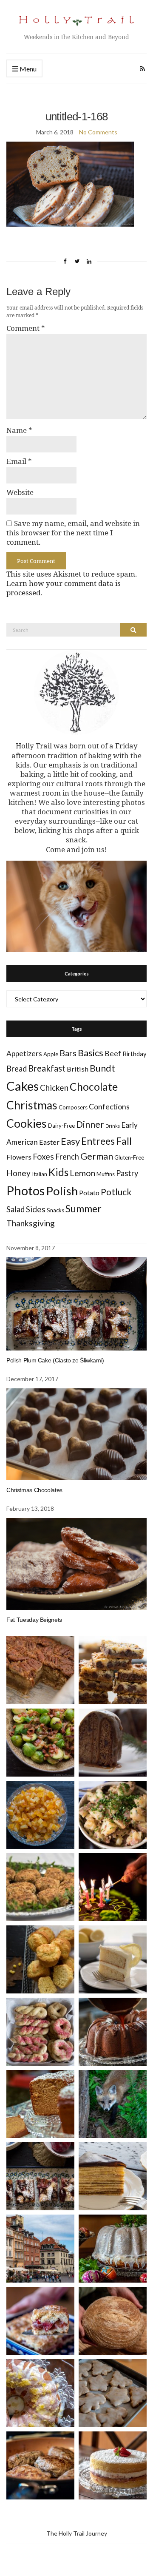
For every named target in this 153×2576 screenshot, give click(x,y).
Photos (25, 1190)
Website (20, 492)
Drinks (113, 1126)
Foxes (43, 1156)
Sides (36, 1209)
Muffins (106, 1174)
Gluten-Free (129, 1157)
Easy (70, 1141)
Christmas (32, 1105)
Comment (26, 328)
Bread (17, 1069)
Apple (51, 1054)
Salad (16, 1209)
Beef (113, 1053)
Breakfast (47, 1068)
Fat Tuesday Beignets (34, 1620)
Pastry (127, 1173)
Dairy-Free (61, 1126)
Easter (49, 1142)
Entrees (98, 1141)
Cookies (27, 1123)
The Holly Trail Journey (77, 2533)
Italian (40, 1174)
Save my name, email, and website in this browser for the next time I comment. (73, 533)
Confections (109, 1107)
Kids (58, 1172)
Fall (124, 1141)
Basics (91, 1053)
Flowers (19, 1157)
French (67, 1157)
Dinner (90, 1124)
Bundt (102, 1068)
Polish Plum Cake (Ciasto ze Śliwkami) (55, 1360)
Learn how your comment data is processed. (64, 588)
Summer (84, 1208)
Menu (27, 69)
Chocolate (94, 1087)
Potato (89, 1193)
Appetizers (24, 1053)
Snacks (55, 1210)
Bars (68, 1053)
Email (19, 461)
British (78, 1069)
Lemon (82, 1173)
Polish (62, 1191)
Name (19, 430)
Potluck (116, 1192)
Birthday (135, 1054)
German (97, 1156)
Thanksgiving (31, 1223)
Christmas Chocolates (34, 1490)
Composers (73, 1107)
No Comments (98, 132)
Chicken (54, 1088)
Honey (18, 1173)
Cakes (23, 1086)
